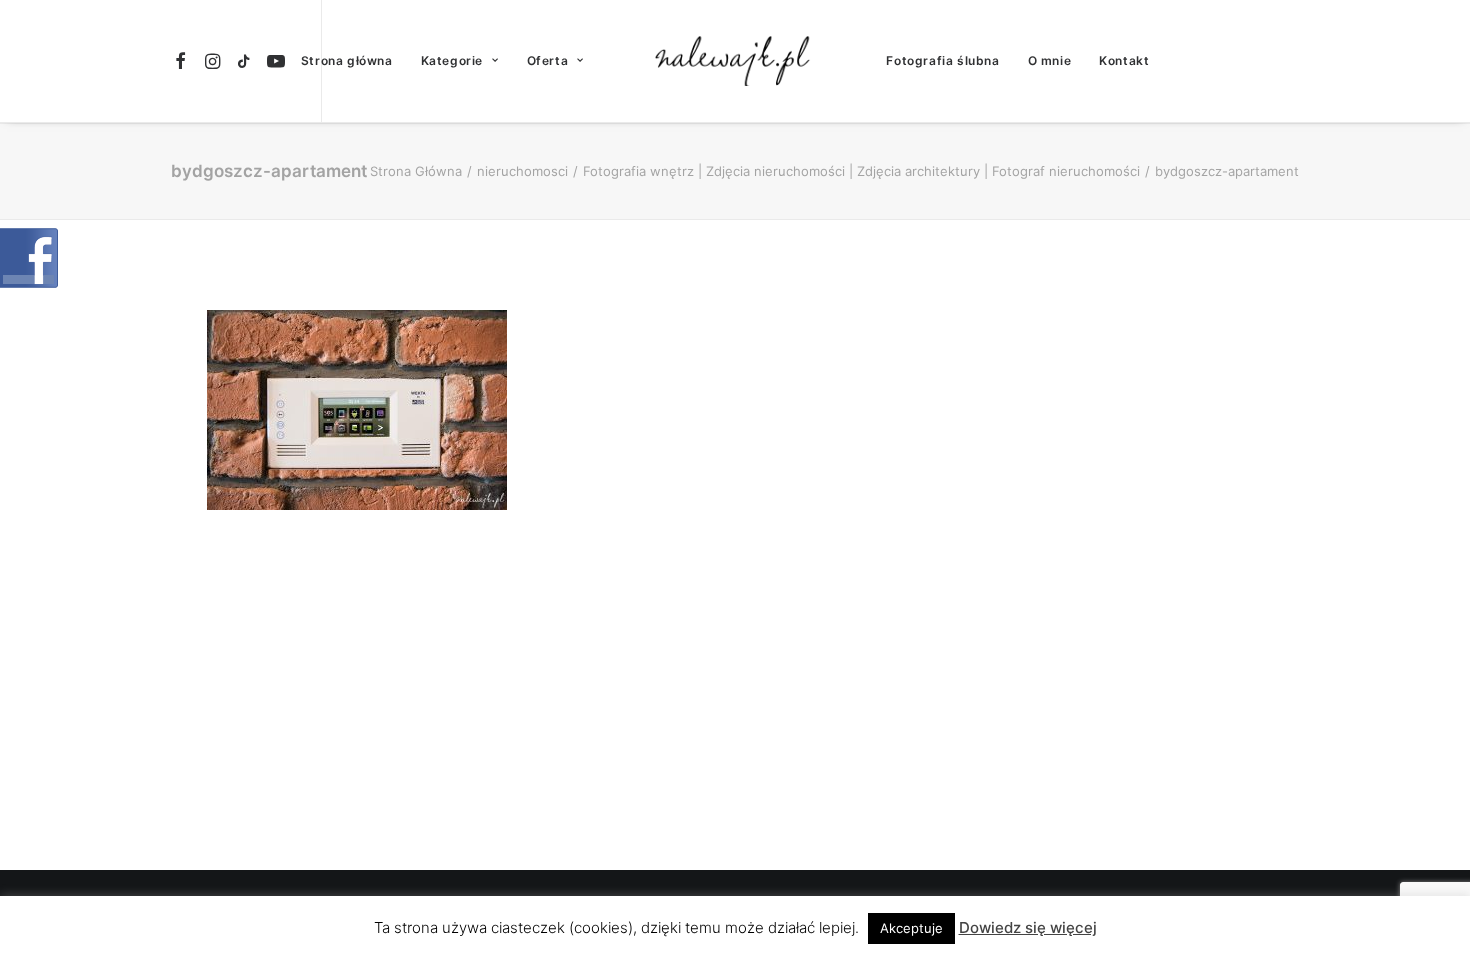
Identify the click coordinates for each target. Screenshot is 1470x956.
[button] (183, 61)
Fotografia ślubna (942, 60)
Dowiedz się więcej (1028, 927)
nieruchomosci (522, 171)
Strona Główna (416, 171)
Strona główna (347, 60)
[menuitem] (183, 61)
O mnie (1050, 60)
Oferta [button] (548, 60)
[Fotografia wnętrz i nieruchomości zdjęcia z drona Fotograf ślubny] (735, 61)
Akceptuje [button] (911, 928)
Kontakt (1124, 60)
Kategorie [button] (452, 60)
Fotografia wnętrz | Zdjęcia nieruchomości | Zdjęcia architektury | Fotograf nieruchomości (861, 171)
